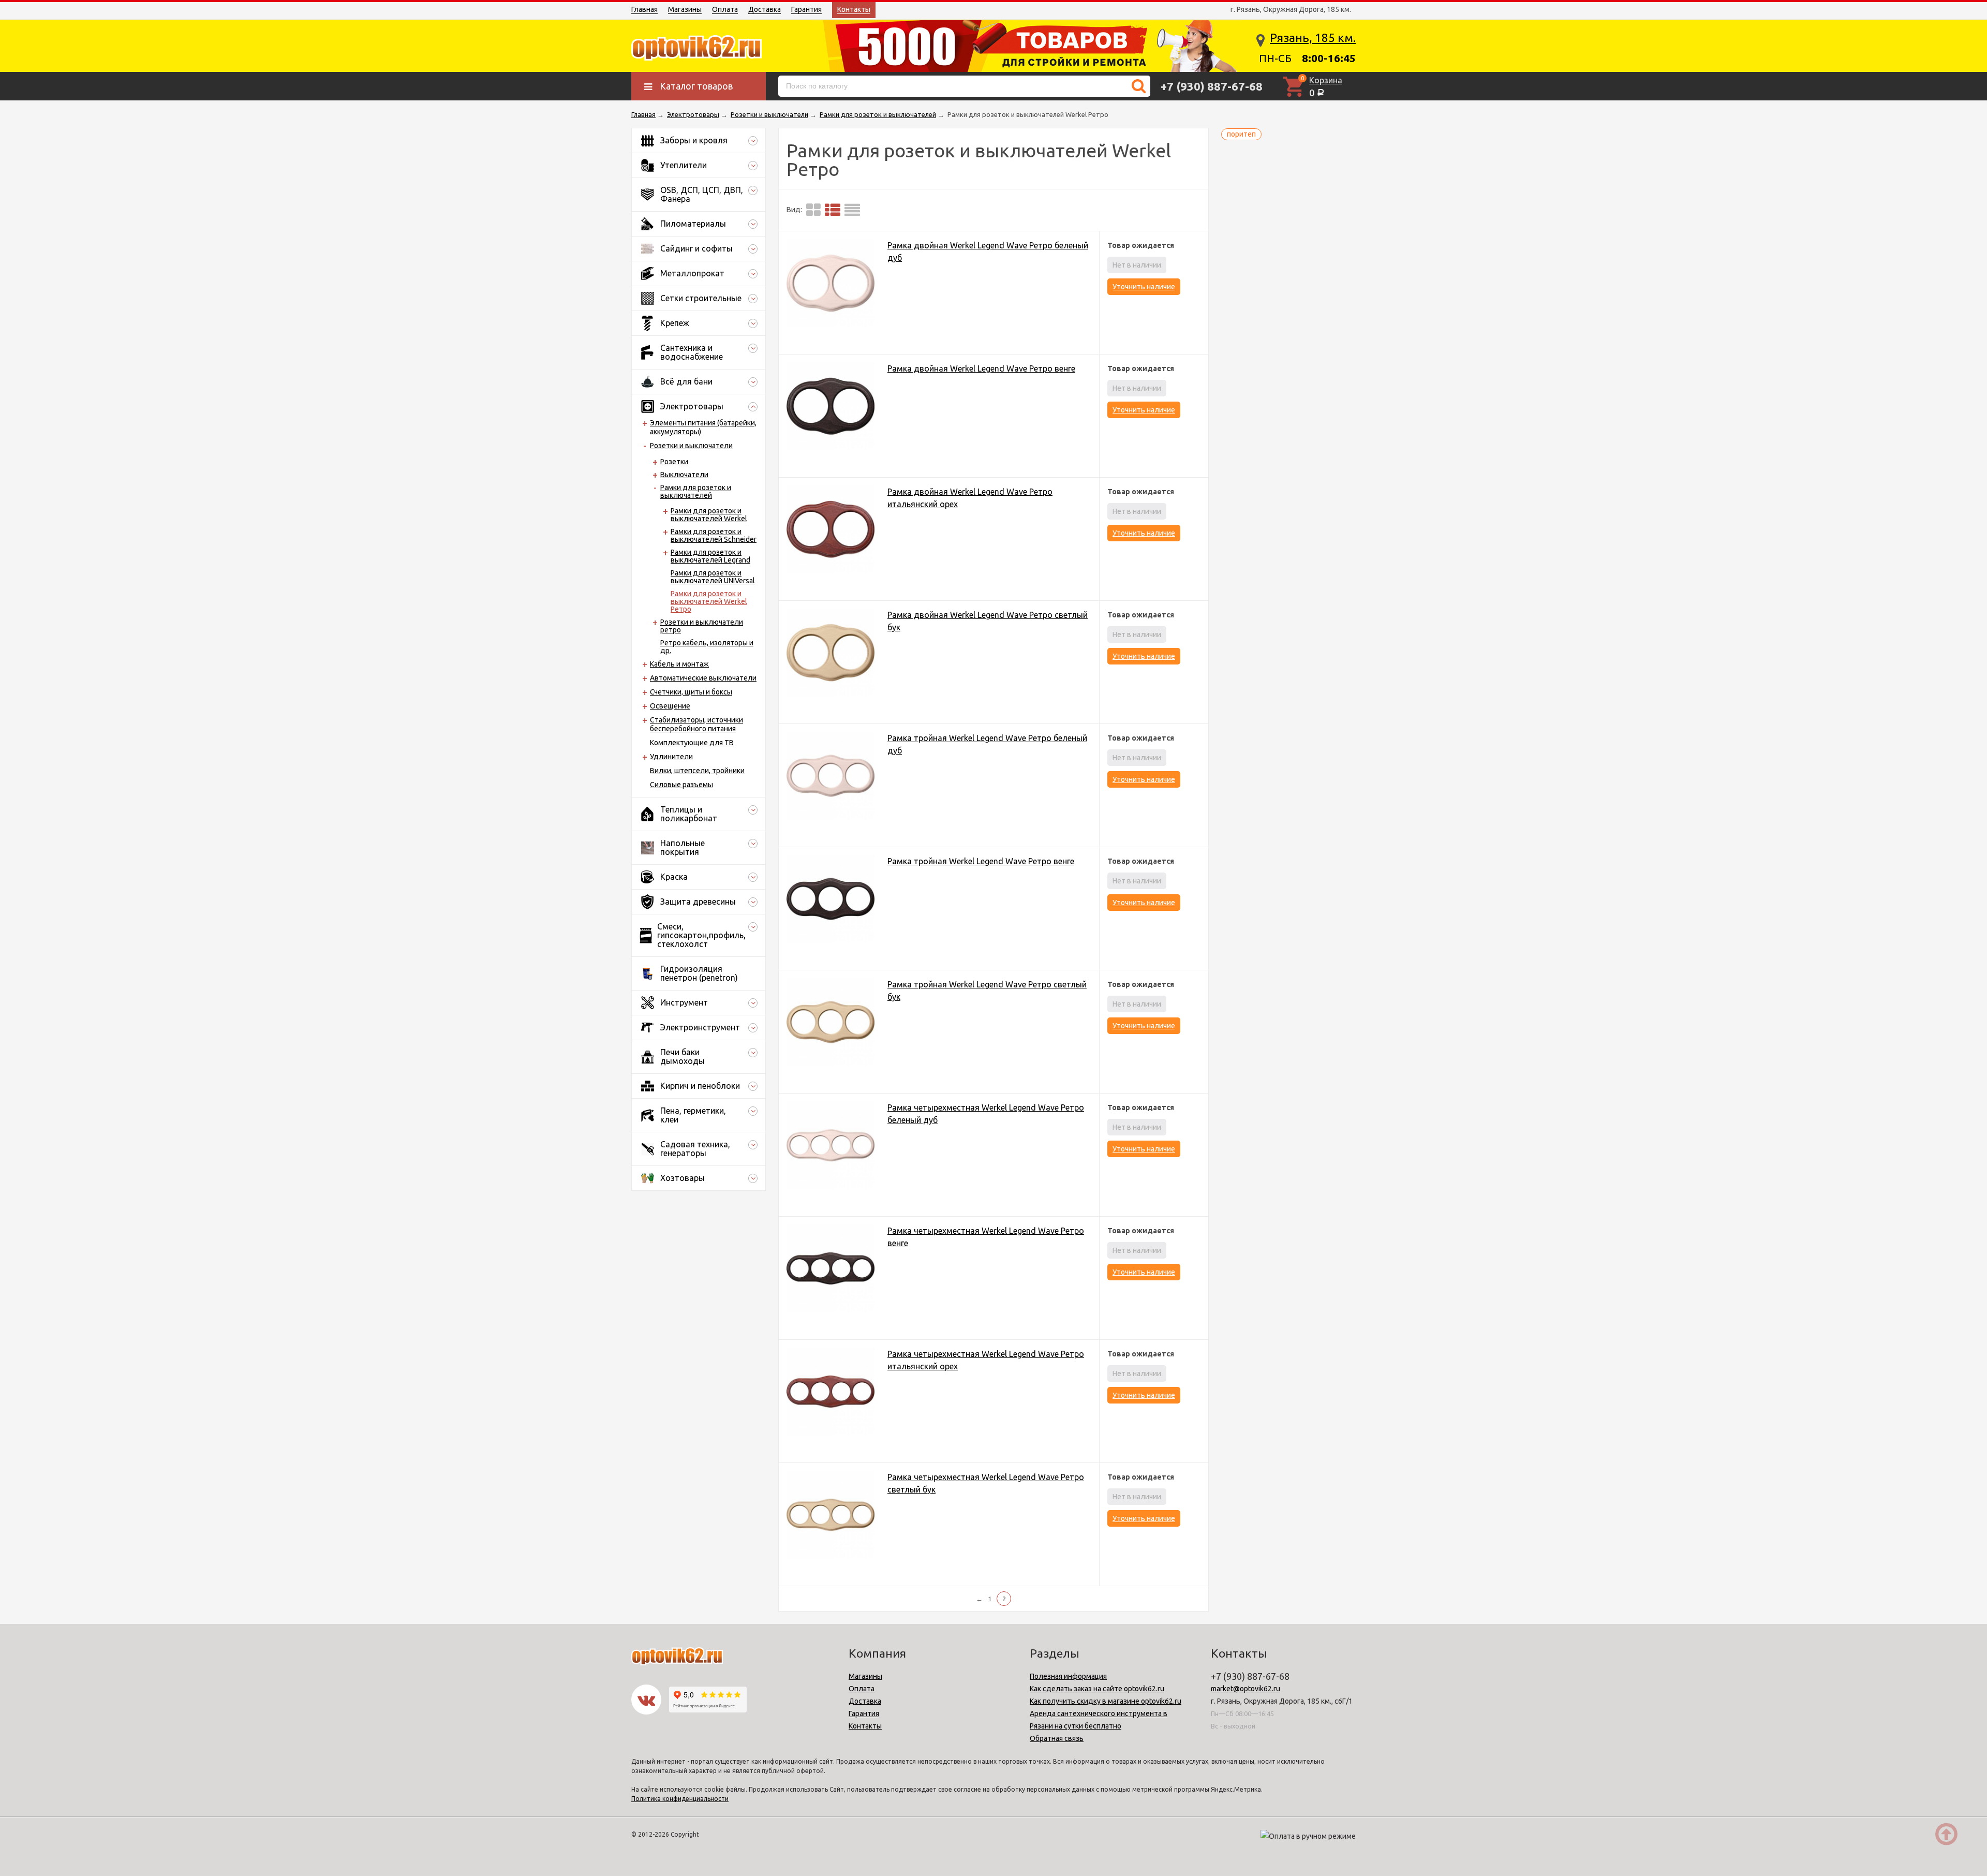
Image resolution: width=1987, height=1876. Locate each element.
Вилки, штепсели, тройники (697, 771)
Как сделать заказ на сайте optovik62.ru (1097, 1689)
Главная (644, 9)
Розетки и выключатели (691, 446)
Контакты (854, 9)
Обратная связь (1057, 1738)
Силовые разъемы (681, 785)
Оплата (725, 9)
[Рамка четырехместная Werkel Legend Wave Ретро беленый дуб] (831, 1147)
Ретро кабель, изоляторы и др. (707, 647)
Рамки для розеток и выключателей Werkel (709, 515)
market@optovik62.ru (1245, 1689)
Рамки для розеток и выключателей (696, 491)
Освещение (670, 706)
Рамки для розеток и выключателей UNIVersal (713, 577)
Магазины (685, 9)
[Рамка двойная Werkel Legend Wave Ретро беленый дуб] (831, 285)
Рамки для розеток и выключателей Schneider (714, 535)
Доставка (765, 9)
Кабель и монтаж (679, 664)
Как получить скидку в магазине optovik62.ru (1106, 1701)
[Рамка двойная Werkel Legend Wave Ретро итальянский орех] (831, 531)
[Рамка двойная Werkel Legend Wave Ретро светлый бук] (831, 654)
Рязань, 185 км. (1313, 38)
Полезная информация (1068, 1676)
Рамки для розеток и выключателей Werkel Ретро (709, 601)
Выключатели (684, 475)
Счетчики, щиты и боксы (691, 692)
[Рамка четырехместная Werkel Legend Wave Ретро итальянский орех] (831, 1393)
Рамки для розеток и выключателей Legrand (710, 556)
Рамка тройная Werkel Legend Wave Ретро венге (981, 861)
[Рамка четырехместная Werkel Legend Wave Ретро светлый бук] (831, 1517)
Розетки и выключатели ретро (702, 626)
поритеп (1241, 134)
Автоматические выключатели (703, 678)
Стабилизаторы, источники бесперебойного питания (696, 724)
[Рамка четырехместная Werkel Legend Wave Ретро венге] (831, 1270)
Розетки (674, 462)
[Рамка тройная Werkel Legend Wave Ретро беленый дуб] (831, 778)
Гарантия (806, 9)
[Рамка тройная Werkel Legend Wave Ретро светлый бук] (831, 1024)
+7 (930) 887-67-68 (1212, 86)
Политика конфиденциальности (680, 1799)
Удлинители (671, 757)
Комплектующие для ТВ (692, 743)
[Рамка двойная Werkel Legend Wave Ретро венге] (831, 408)
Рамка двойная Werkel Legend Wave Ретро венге (981, 368)
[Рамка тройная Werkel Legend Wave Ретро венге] (831, 901)
